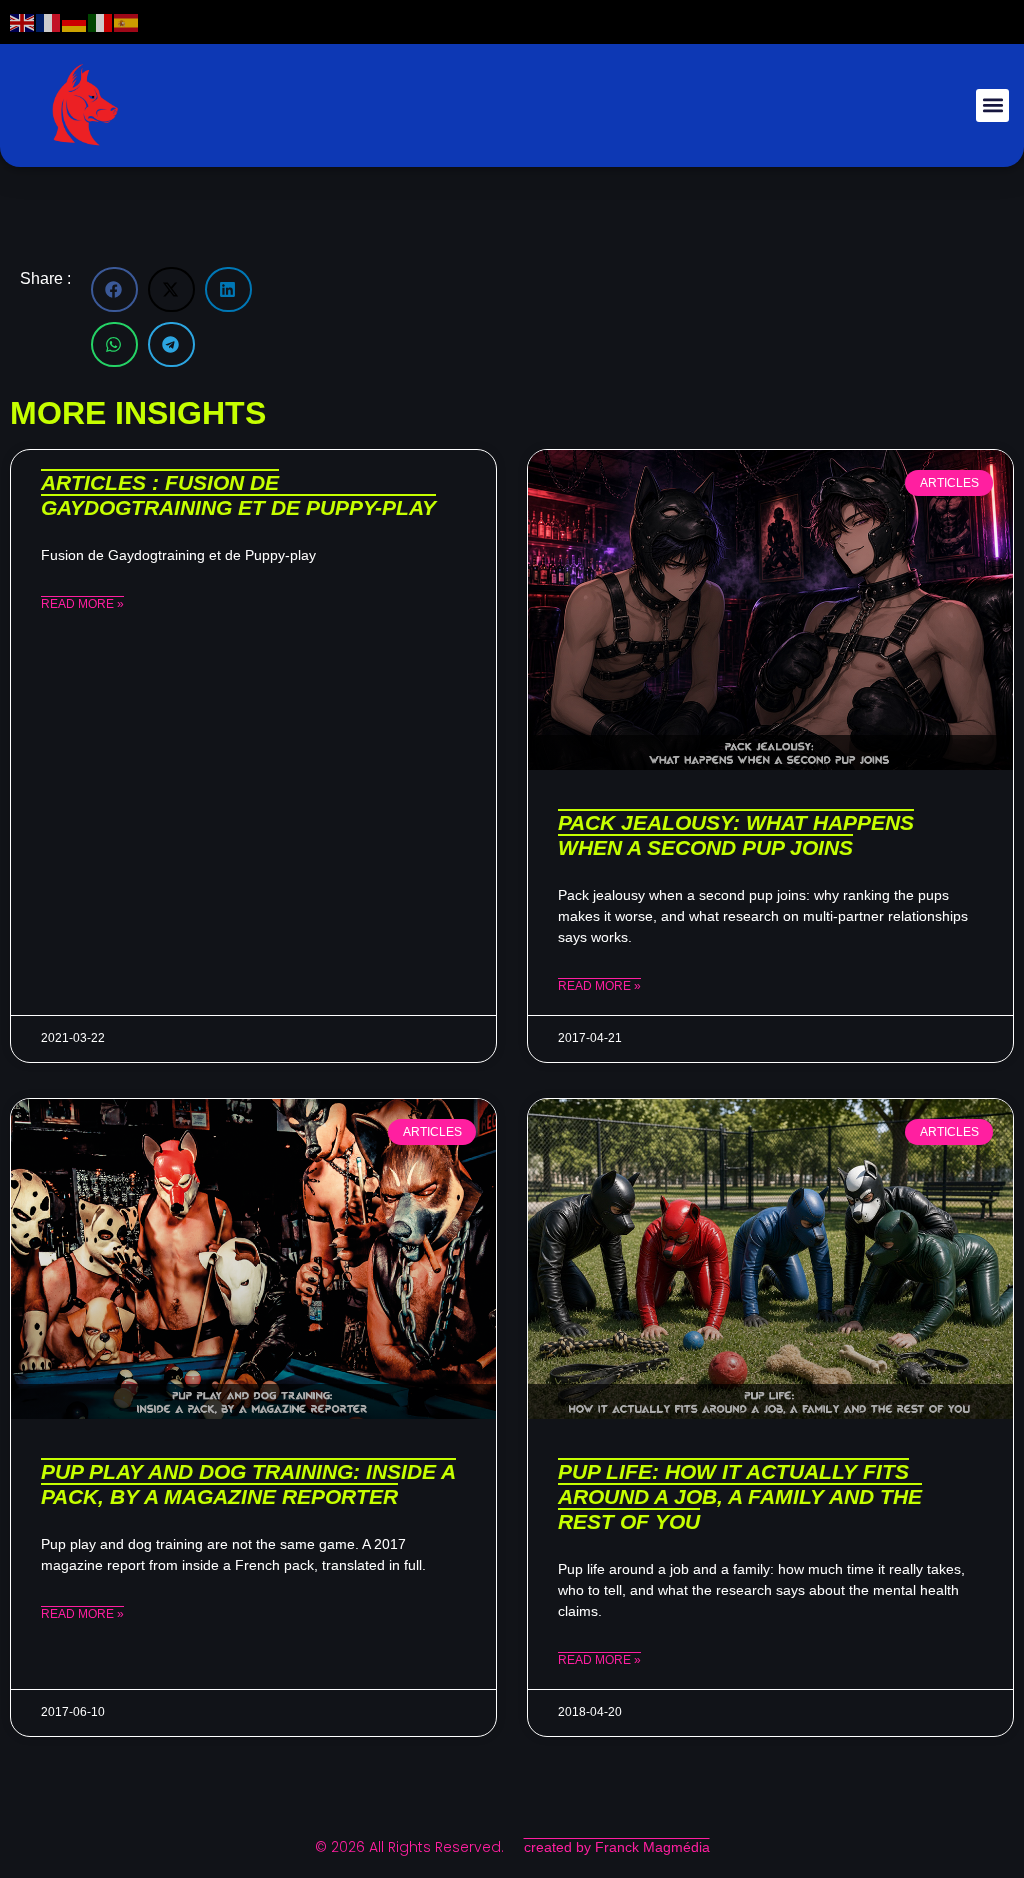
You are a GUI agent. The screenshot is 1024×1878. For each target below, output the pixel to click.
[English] (23, 21)
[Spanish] (127, 21)
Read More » (82, 604)
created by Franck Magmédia (617, 1847)
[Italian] (101, 21)
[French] (49, 21)
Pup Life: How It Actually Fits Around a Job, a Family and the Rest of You (740, 1496)
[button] (992, 105)
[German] (75, 21)
